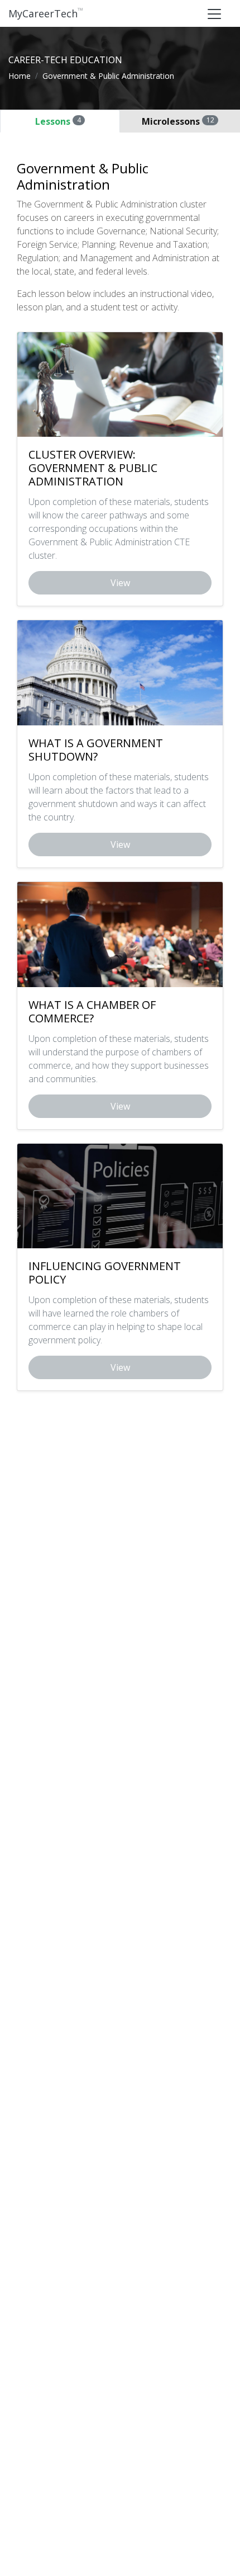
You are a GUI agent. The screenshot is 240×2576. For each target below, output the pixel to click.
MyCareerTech (46, 13)
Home (20, 76)
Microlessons (178, 121)
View (120, 583)
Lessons (58, 121)
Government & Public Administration (108, 76)
